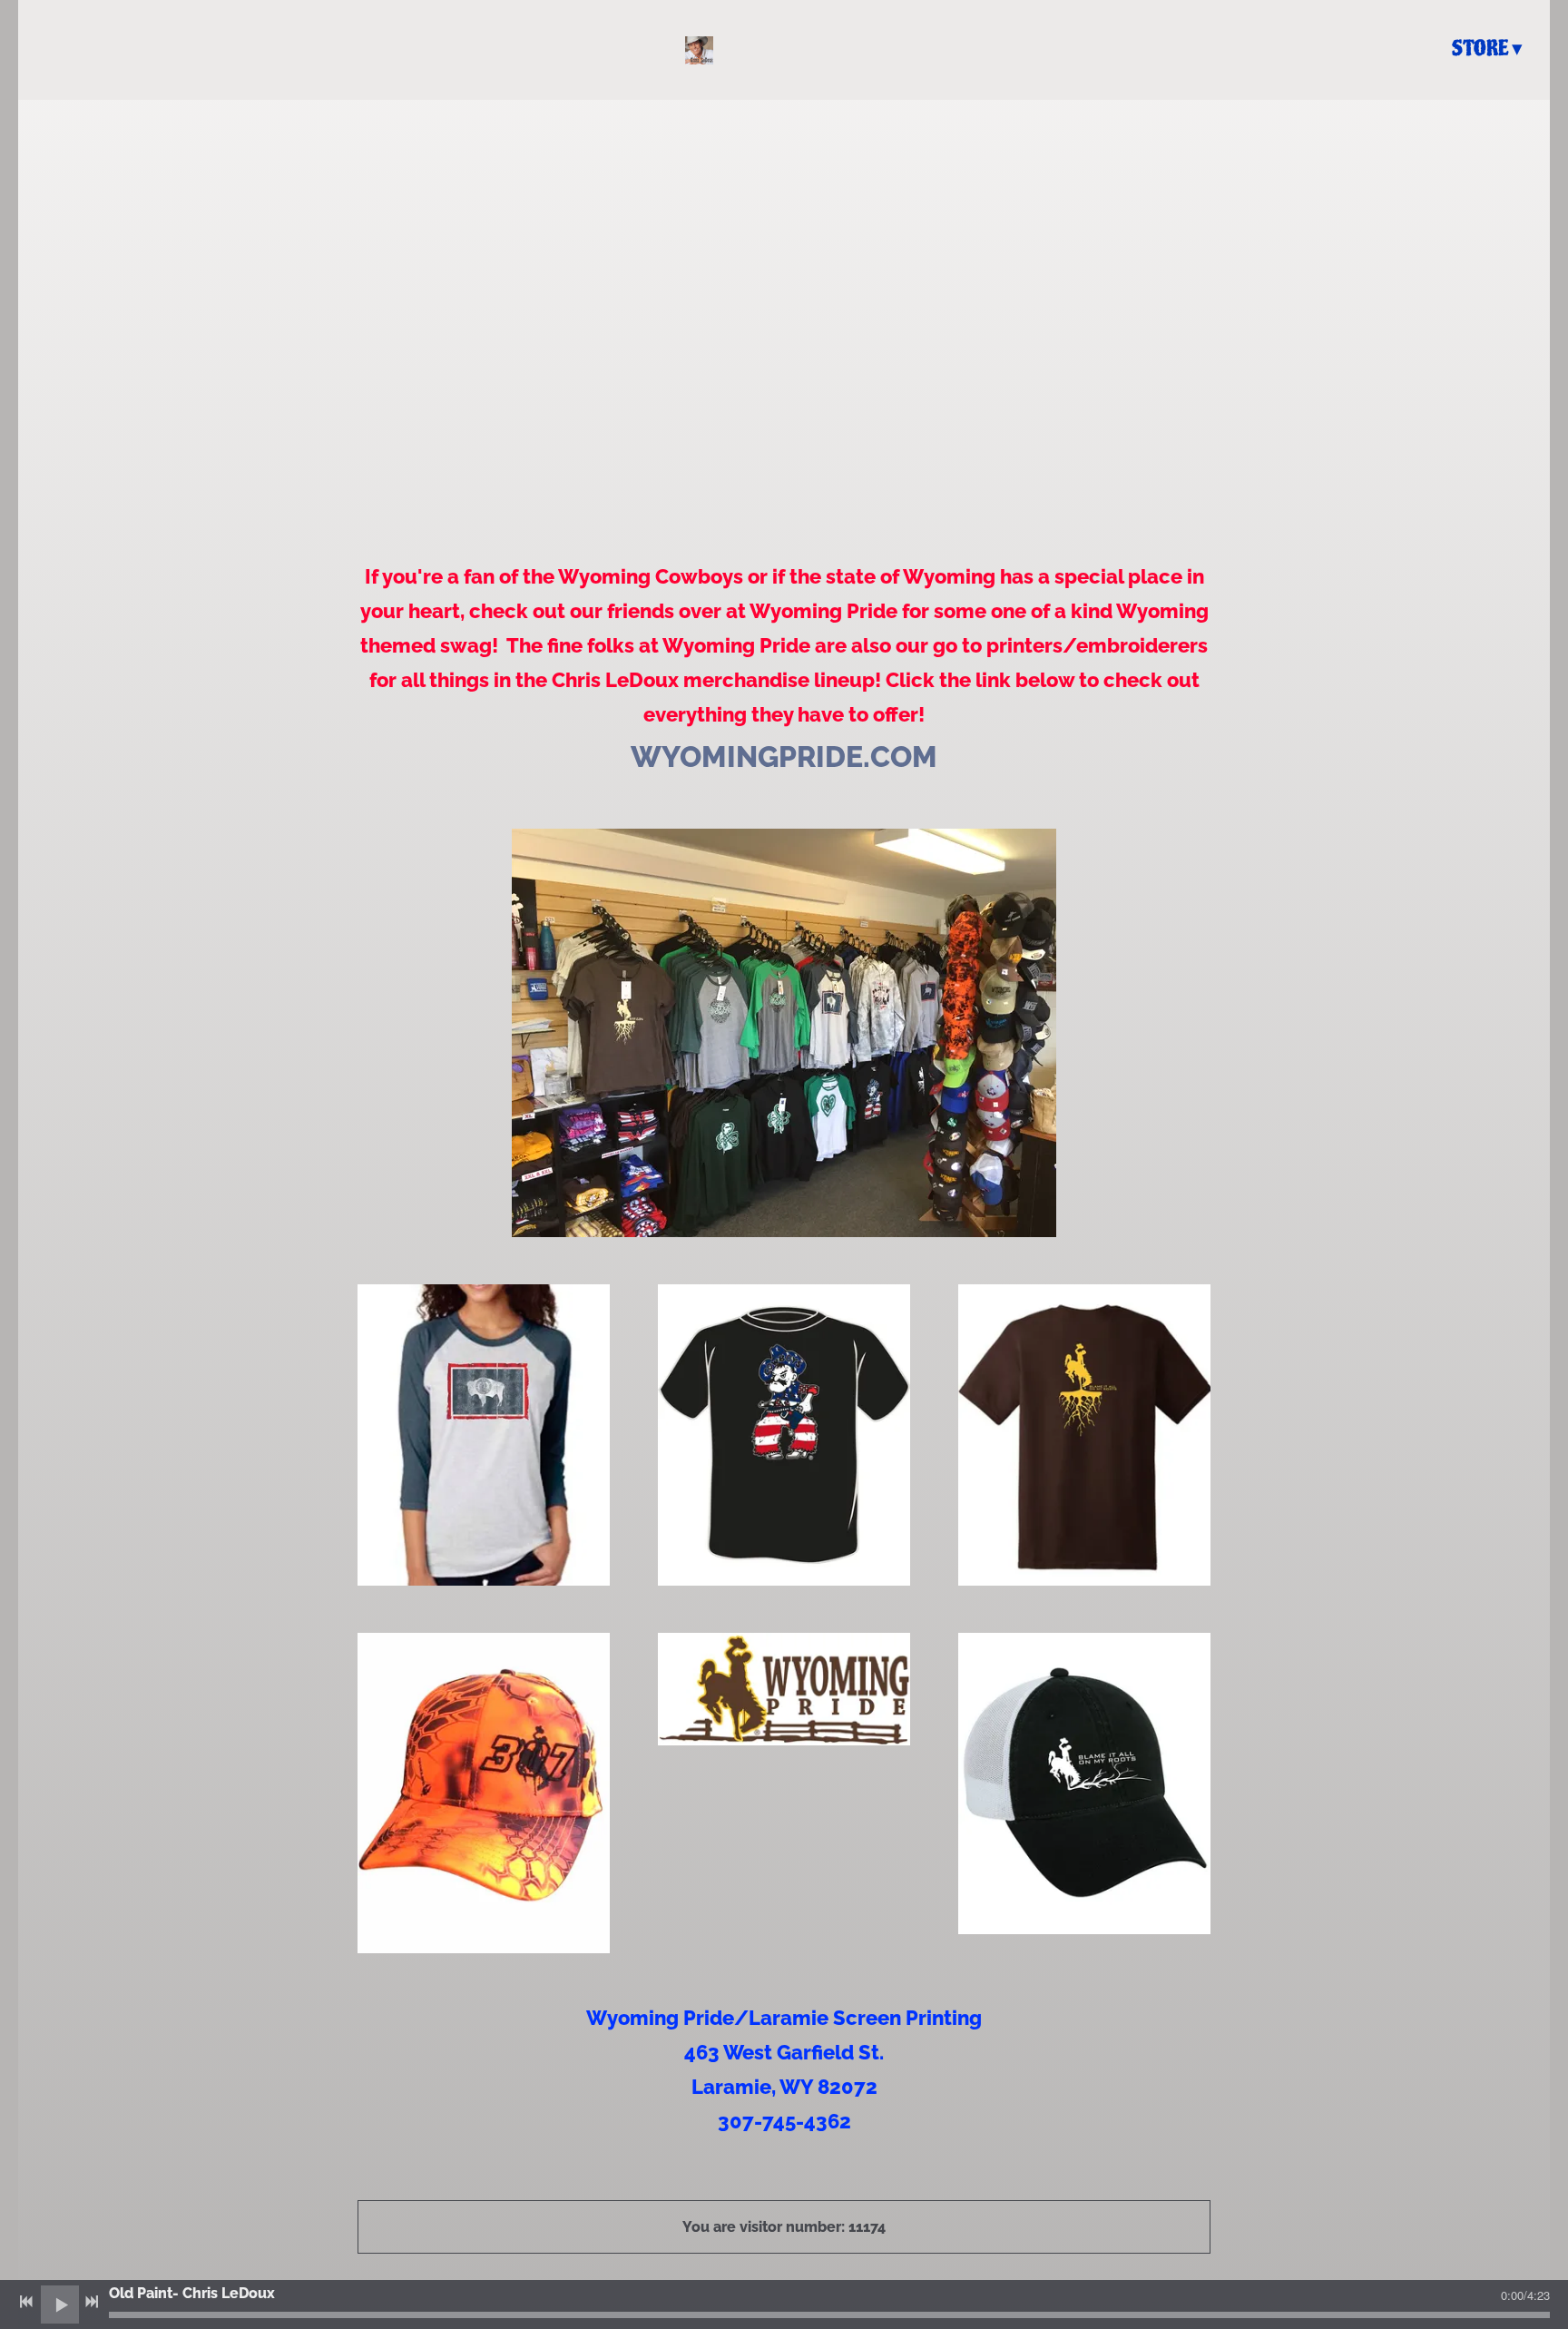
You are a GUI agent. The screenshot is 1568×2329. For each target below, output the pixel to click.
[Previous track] (26, 2302)
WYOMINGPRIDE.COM (784, 757)
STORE (1480, 49)
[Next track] (92, 2302)
